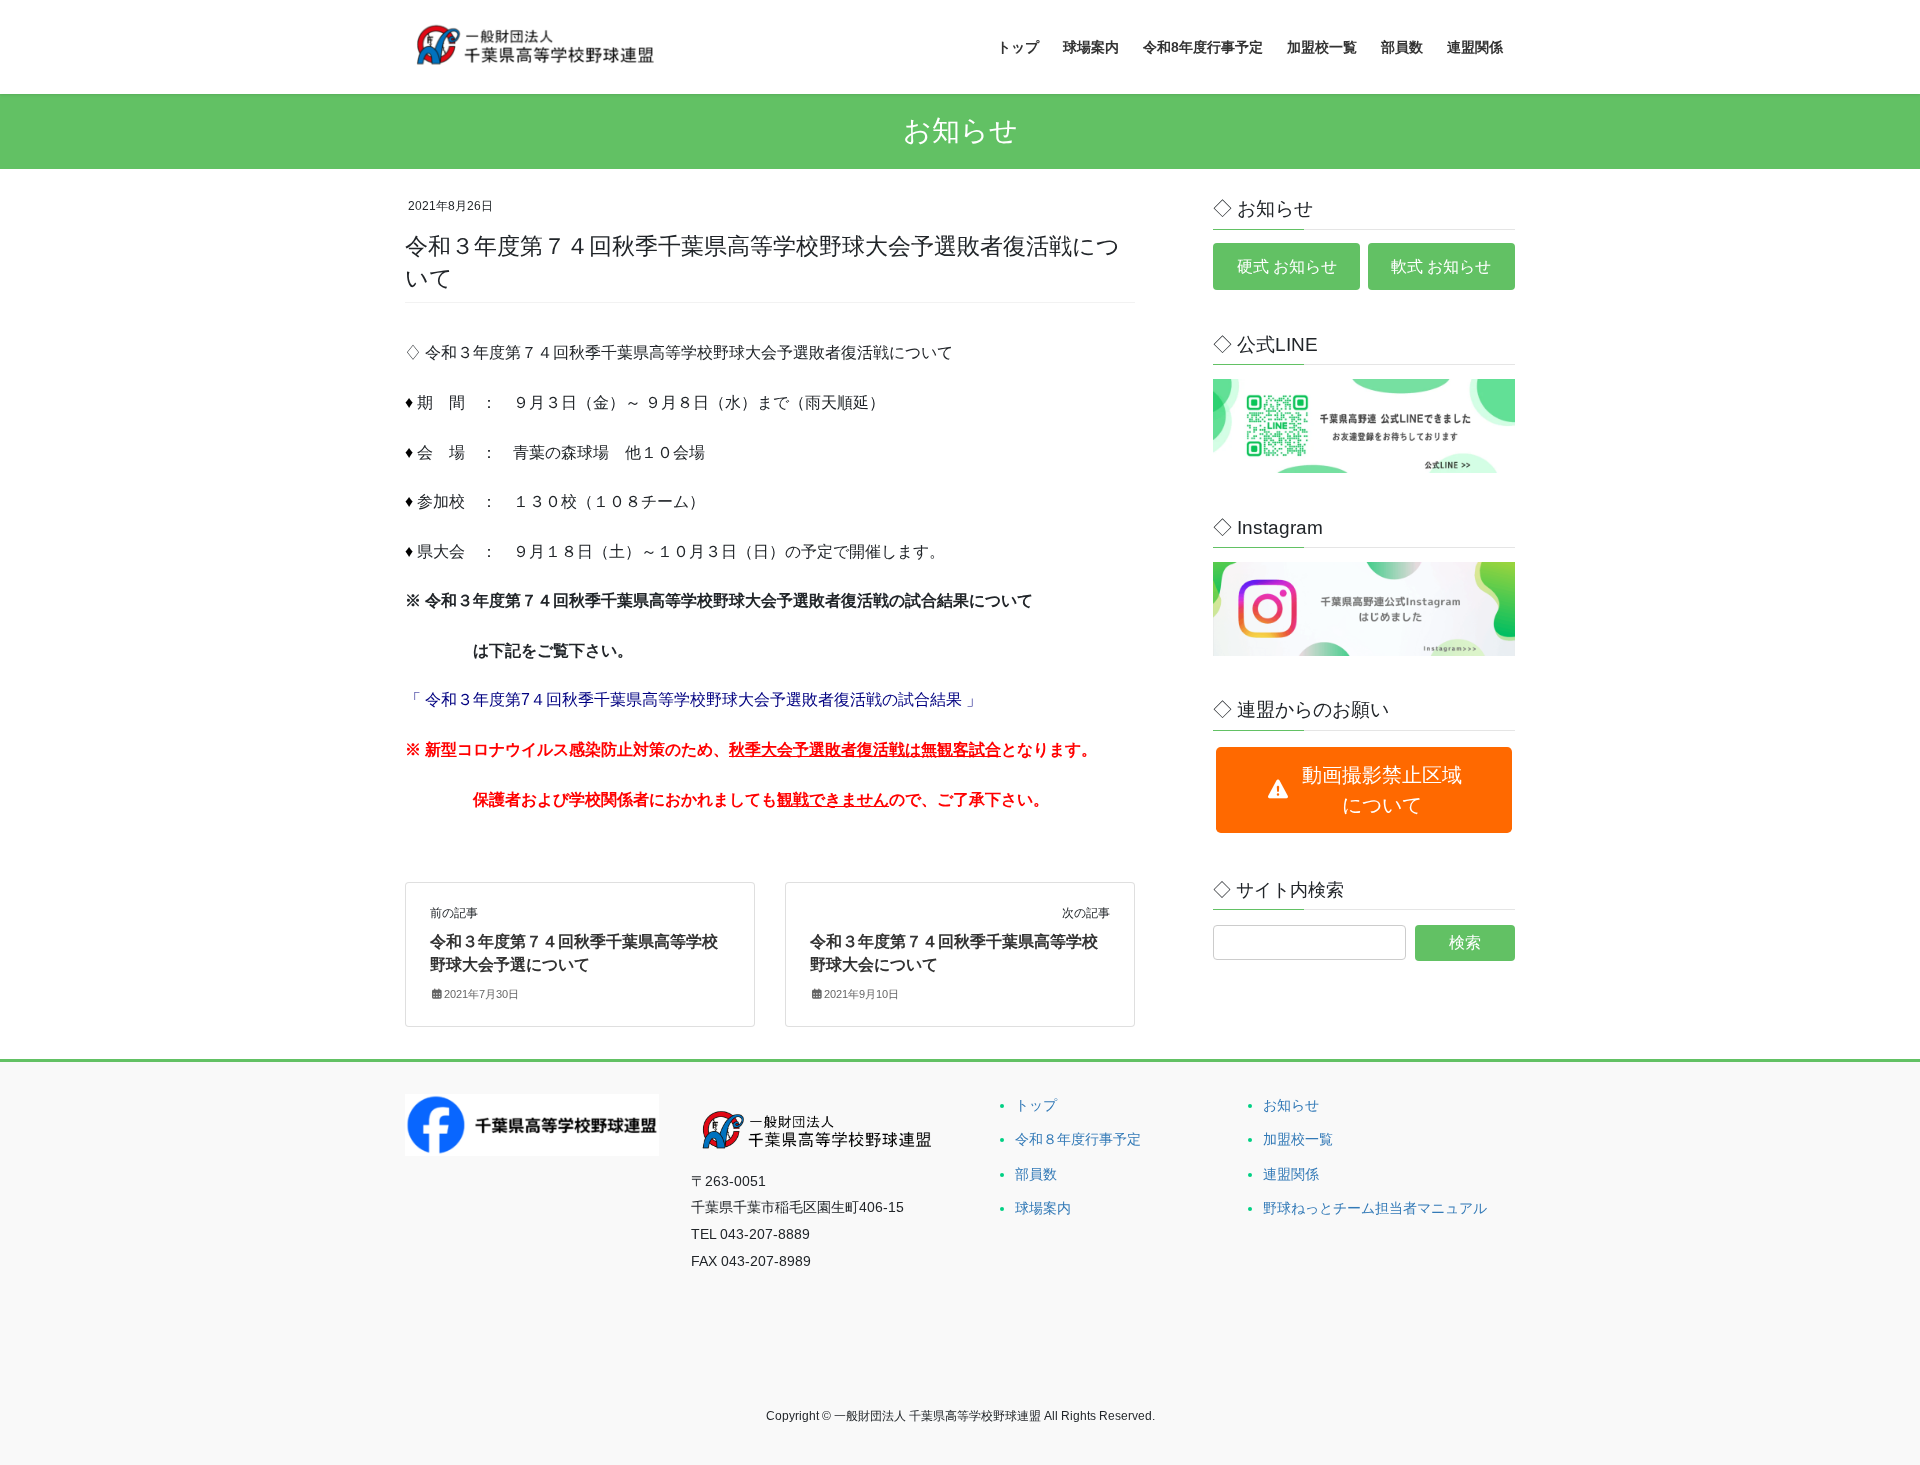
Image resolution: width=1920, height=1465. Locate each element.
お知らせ (1291, 1105)
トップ (1036, 1105)
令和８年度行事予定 (1078, 1139)
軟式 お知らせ (1441, 266)
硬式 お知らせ (1287, 266)
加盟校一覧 (1298, 1139)
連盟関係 (1291, 1174)
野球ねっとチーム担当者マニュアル (1375, 1208)
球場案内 (1043, 1208)
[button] (1364, 790)
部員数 (1036, 1174)
